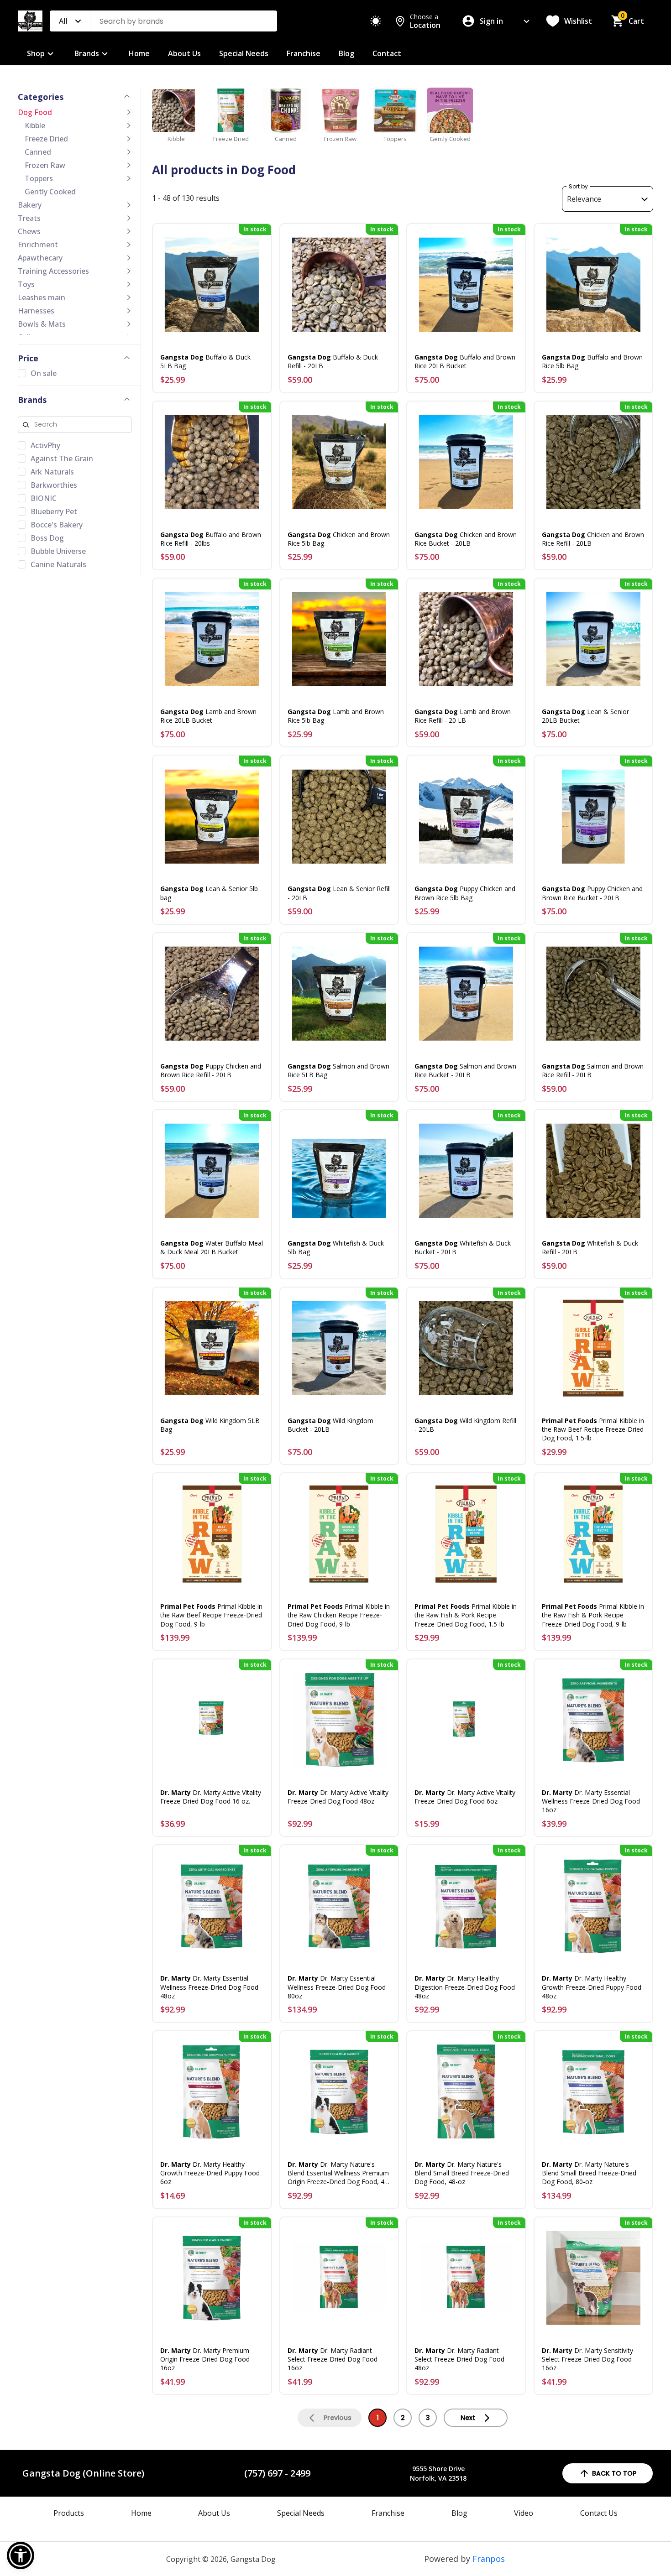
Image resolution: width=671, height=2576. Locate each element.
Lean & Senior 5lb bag (209, 893)
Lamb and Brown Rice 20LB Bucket (208, 716)
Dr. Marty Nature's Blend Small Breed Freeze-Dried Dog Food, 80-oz (589, 2173)
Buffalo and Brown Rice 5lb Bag (592, 361)
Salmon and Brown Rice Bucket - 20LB (465, 1070)
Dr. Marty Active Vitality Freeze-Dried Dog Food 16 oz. (211, 1797)
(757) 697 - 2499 (277, 2473)
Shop (36, 53)
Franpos (489, 2559)
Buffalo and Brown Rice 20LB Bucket (465, 361)
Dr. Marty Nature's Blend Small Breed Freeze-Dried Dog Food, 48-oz (462, 2173)
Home (139, 53)
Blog (346, 53)
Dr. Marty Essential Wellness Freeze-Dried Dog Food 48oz (209, 1987)
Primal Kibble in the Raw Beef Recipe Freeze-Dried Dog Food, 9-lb (211, 1615)
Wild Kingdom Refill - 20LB (465, 1425)
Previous (338, 2418)
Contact (387, 53)
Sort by (578, 186)
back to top (614, 2473)
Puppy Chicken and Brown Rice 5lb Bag (465, 893)
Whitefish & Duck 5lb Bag (336, 1247)
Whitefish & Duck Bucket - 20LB (463, 1247)
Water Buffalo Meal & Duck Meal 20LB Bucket (212, 1247)
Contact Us (599, 2513)
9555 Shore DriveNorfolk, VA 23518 (438, 2473)
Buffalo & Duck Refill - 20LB (333, 361)
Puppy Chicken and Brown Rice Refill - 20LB (211, 1070)
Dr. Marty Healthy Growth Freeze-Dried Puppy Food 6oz (210, 2173)
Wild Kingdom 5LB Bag (210, 1425)
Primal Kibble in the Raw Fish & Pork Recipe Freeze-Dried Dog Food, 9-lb (593, 1615)
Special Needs (244, 53)
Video (524, 2513)
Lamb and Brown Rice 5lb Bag (336, 716)
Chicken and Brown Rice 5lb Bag (339, 539)
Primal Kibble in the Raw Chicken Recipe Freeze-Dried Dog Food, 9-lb (339, 1615)
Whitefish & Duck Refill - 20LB (590, 1247)
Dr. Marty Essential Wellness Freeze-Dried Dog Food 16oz (591, 1801)
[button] (21, 2555)
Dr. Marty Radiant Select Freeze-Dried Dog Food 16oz (333, 2359)
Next (468, 2418)
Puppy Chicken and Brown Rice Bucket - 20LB (592, 893)
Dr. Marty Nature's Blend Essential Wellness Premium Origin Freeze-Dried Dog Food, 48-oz (339, 2173)
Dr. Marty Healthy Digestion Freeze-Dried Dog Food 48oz (465, 1987)
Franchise (304, 53)
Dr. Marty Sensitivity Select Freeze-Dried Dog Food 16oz (587, 2359)
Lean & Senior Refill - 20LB (339, 893)
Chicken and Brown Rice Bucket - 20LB (466, 539)
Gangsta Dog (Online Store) (83, 2473)
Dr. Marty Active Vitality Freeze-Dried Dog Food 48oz (338, 1797)
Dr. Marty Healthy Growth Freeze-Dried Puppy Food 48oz (592, 1987)
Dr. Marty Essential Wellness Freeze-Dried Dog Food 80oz (337, 1987)
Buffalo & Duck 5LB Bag (205, 361)
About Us (184, 53)
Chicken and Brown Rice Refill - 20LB (593, 539)
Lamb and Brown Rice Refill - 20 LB (463, 716)
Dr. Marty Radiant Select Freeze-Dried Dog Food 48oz (459, 2359)
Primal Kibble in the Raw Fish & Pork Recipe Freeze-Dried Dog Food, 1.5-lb (466, 1615)
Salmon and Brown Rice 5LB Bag (338, 1070)
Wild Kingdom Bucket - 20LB (330, 1425)
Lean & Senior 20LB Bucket (585, 716)
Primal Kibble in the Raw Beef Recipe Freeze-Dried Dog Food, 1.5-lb (593, 1429)
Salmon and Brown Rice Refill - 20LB (593, 1070)
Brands (87, 53)
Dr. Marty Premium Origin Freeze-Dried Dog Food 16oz (205, 2359)
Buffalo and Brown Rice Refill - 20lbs (211, 539)
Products (69, 2513)
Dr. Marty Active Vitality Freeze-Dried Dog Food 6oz (465, 1797)
